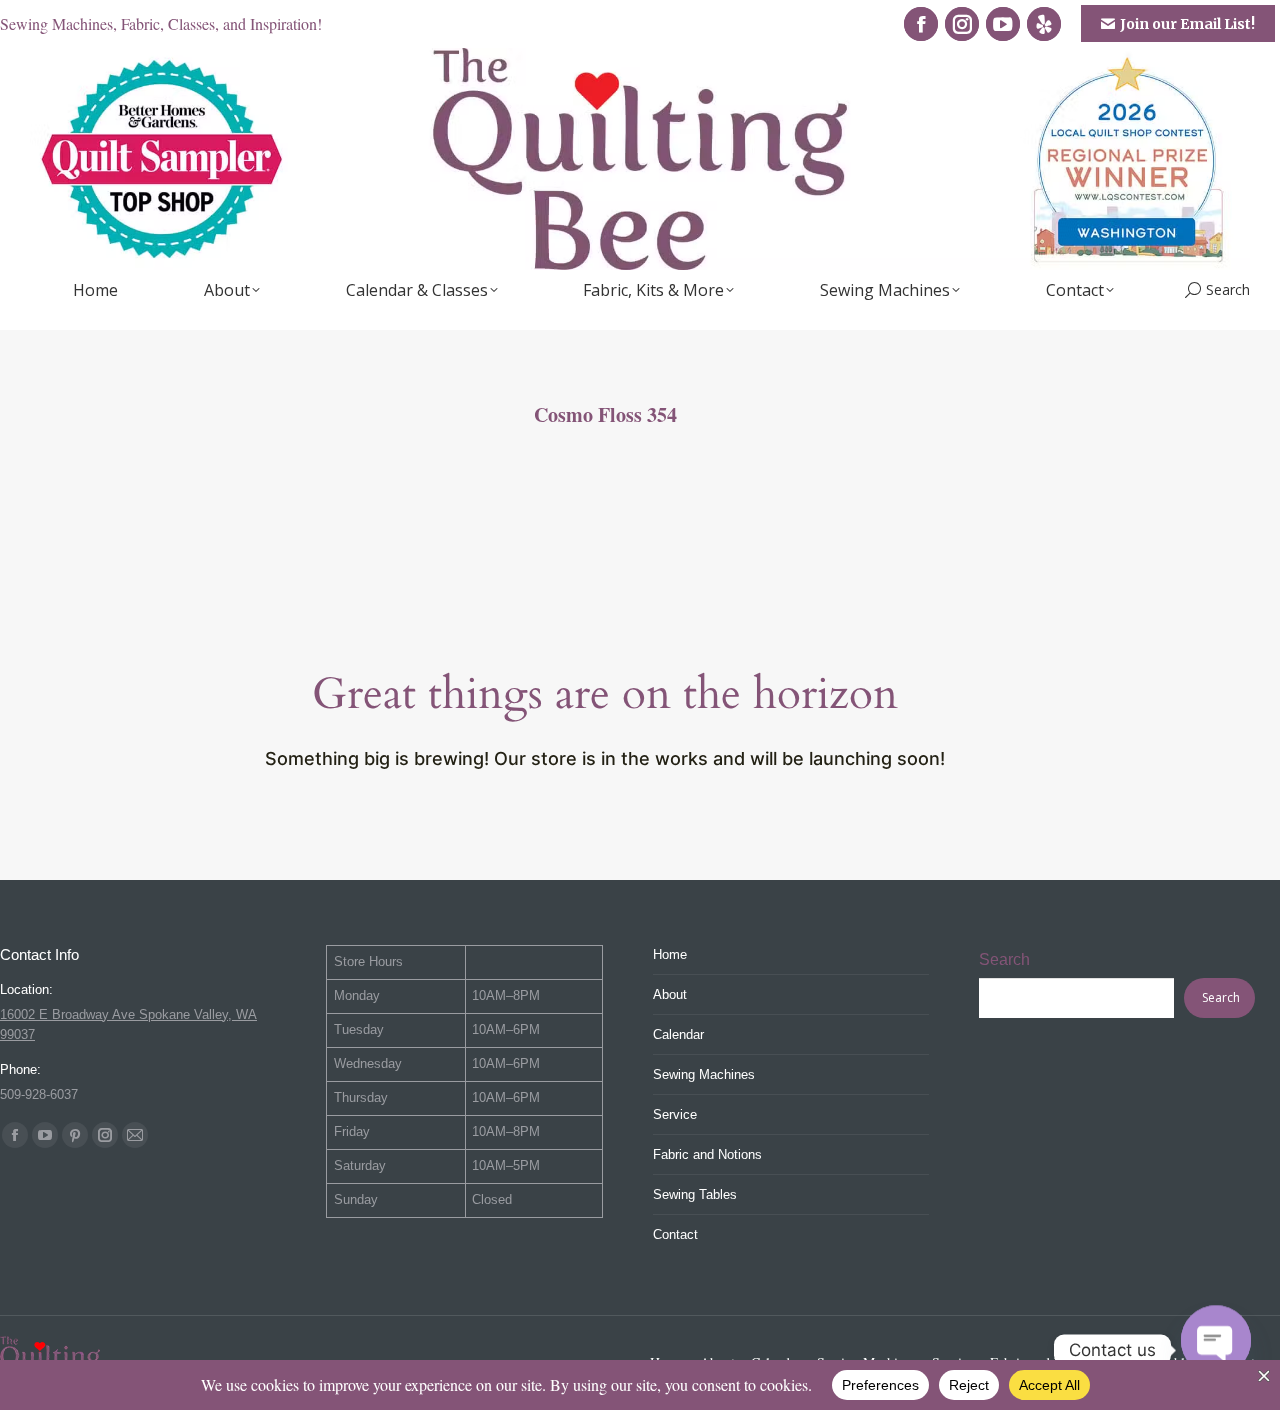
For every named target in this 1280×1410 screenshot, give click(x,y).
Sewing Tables (695, 1194)
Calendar (678, 1034)
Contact (675, 1234)
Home (670, 954)
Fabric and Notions (707, 1154)
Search (1004, 959)
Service (675, 1114)
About (670, 994)
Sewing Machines (704, 1074)
